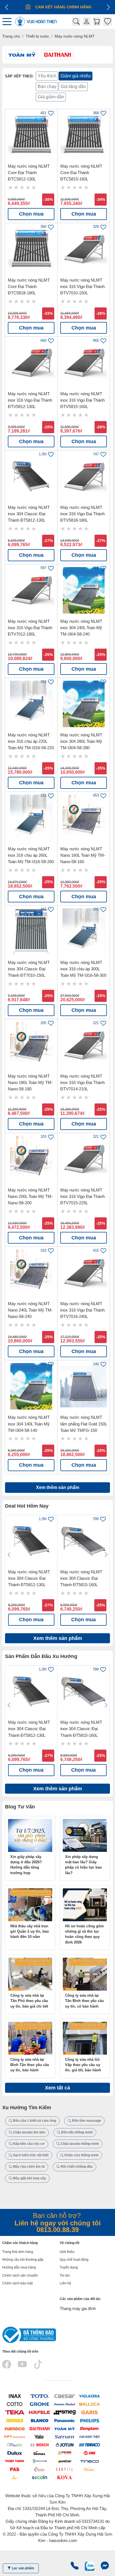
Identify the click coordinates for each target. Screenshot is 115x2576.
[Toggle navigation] (8, 22)
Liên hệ (65, 2283)
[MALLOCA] (89, 2404)
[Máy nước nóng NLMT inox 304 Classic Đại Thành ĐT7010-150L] (31, 931)
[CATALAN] (39, 2469)
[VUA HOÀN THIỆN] (89, 2436)
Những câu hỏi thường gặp (23, 2260)
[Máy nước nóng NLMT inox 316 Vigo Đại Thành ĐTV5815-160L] (84, 363)
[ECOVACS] (39, 2461)
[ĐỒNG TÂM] (89, 2428)
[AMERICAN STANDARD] (64, 2404)
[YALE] (39, 2436)
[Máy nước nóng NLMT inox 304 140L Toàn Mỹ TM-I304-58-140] (31, 1386)
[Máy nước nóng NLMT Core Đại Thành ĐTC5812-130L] (31, 135)
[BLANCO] (39, 2420)
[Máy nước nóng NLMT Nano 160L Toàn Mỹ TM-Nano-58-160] (84, 818)
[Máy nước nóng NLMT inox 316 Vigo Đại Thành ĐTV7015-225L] (84, 1159)
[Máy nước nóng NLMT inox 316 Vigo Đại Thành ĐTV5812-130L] (31, 363)
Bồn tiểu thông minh (76, 2132)
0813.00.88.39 (58, 2230)
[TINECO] (89, 2461)
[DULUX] (15, 2453)
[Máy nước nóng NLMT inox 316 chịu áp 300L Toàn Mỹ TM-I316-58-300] (84, 931)
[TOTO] (39, 2396)
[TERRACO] (89, 2445)
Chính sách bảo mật (17, 2283)
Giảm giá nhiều (76, 76)
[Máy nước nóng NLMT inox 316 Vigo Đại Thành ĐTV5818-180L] (84, 476)
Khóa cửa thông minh (81, 2155)
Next (106, 1555)
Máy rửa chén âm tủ (28, 2167)
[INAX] (15, 2396)
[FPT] (15, 2436)
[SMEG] (64, 2412)
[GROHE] (39, 2404)
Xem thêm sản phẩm (58, 1487)
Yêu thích (47, 76)
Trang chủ (11, 36)
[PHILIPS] (89, 2420)
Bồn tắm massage (86, 2121)
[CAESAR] (64, 2396)
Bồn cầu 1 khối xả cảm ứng (34, 2121)
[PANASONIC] (64, 2420)
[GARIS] (89, 2412)
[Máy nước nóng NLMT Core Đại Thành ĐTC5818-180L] (31, 249)
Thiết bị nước (37, 36)
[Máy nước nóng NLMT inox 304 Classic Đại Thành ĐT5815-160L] (83, 1541)
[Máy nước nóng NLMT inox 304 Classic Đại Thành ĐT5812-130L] (31, 476)
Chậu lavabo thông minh (79, 2144)
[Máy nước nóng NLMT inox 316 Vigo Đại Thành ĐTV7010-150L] (84, 249)
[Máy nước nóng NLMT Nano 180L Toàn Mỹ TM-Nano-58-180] (31, 1045)
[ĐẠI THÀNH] (39, 2428)
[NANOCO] (15, 2428)
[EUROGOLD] (15, 2420)
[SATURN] (64, 2436)
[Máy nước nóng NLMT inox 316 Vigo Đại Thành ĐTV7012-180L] (31, 590)
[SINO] (89, 2453)
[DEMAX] (39, 2453)
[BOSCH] (39, 2445)
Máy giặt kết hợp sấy (29, 2178)
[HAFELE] (39, 2412)
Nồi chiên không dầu (76, 2167)
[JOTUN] (64, 2445)
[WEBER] (64, 2461)
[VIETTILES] (89, 2469)
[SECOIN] (39, 2477)
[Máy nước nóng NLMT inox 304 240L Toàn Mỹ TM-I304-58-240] (84, 590)
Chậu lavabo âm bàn (29, 2132)
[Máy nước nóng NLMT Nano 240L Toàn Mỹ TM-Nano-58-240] (31, 1273)
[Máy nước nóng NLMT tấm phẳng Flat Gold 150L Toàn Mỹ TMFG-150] (84, 1386)
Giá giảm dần (51, 97)
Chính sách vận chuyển (20, 2275)
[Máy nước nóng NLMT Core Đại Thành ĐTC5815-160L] (84, 135)
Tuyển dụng (69, 2267)
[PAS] (15, 2469)
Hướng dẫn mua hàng (19, 2267)
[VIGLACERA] (89, 2396)
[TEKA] (15, 2412)
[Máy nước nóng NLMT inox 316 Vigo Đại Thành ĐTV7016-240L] (84, 1273)
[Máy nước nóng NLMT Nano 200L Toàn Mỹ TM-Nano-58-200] (31, 1159)
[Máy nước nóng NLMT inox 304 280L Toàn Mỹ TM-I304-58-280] (84, 704)
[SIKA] (15, 2477)
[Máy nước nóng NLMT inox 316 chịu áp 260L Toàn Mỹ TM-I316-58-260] (31, 818)
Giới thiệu (67, 2252)
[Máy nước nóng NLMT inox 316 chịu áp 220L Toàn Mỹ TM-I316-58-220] (31, 704)
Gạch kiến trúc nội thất (30, 2155)
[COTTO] (15, 2404)
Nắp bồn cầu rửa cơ (28, 2144)
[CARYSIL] (64, 2469)
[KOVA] (64, 2477)
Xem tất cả (57, 2088)
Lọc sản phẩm (22, 2568)
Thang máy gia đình (78, 2308)
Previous (9, 1555)
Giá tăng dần (73, 86)
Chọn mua (31, 214)
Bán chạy (47, 86)
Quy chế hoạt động (74, 2260)
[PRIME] (64, 2453)
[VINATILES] (15, 2445)
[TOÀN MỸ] (64, 2428)
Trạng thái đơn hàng (18, 2252)
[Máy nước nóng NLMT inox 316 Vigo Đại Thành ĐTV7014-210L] (84, 1045)
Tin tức (65, 2275)
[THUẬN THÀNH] (15, 2461)
